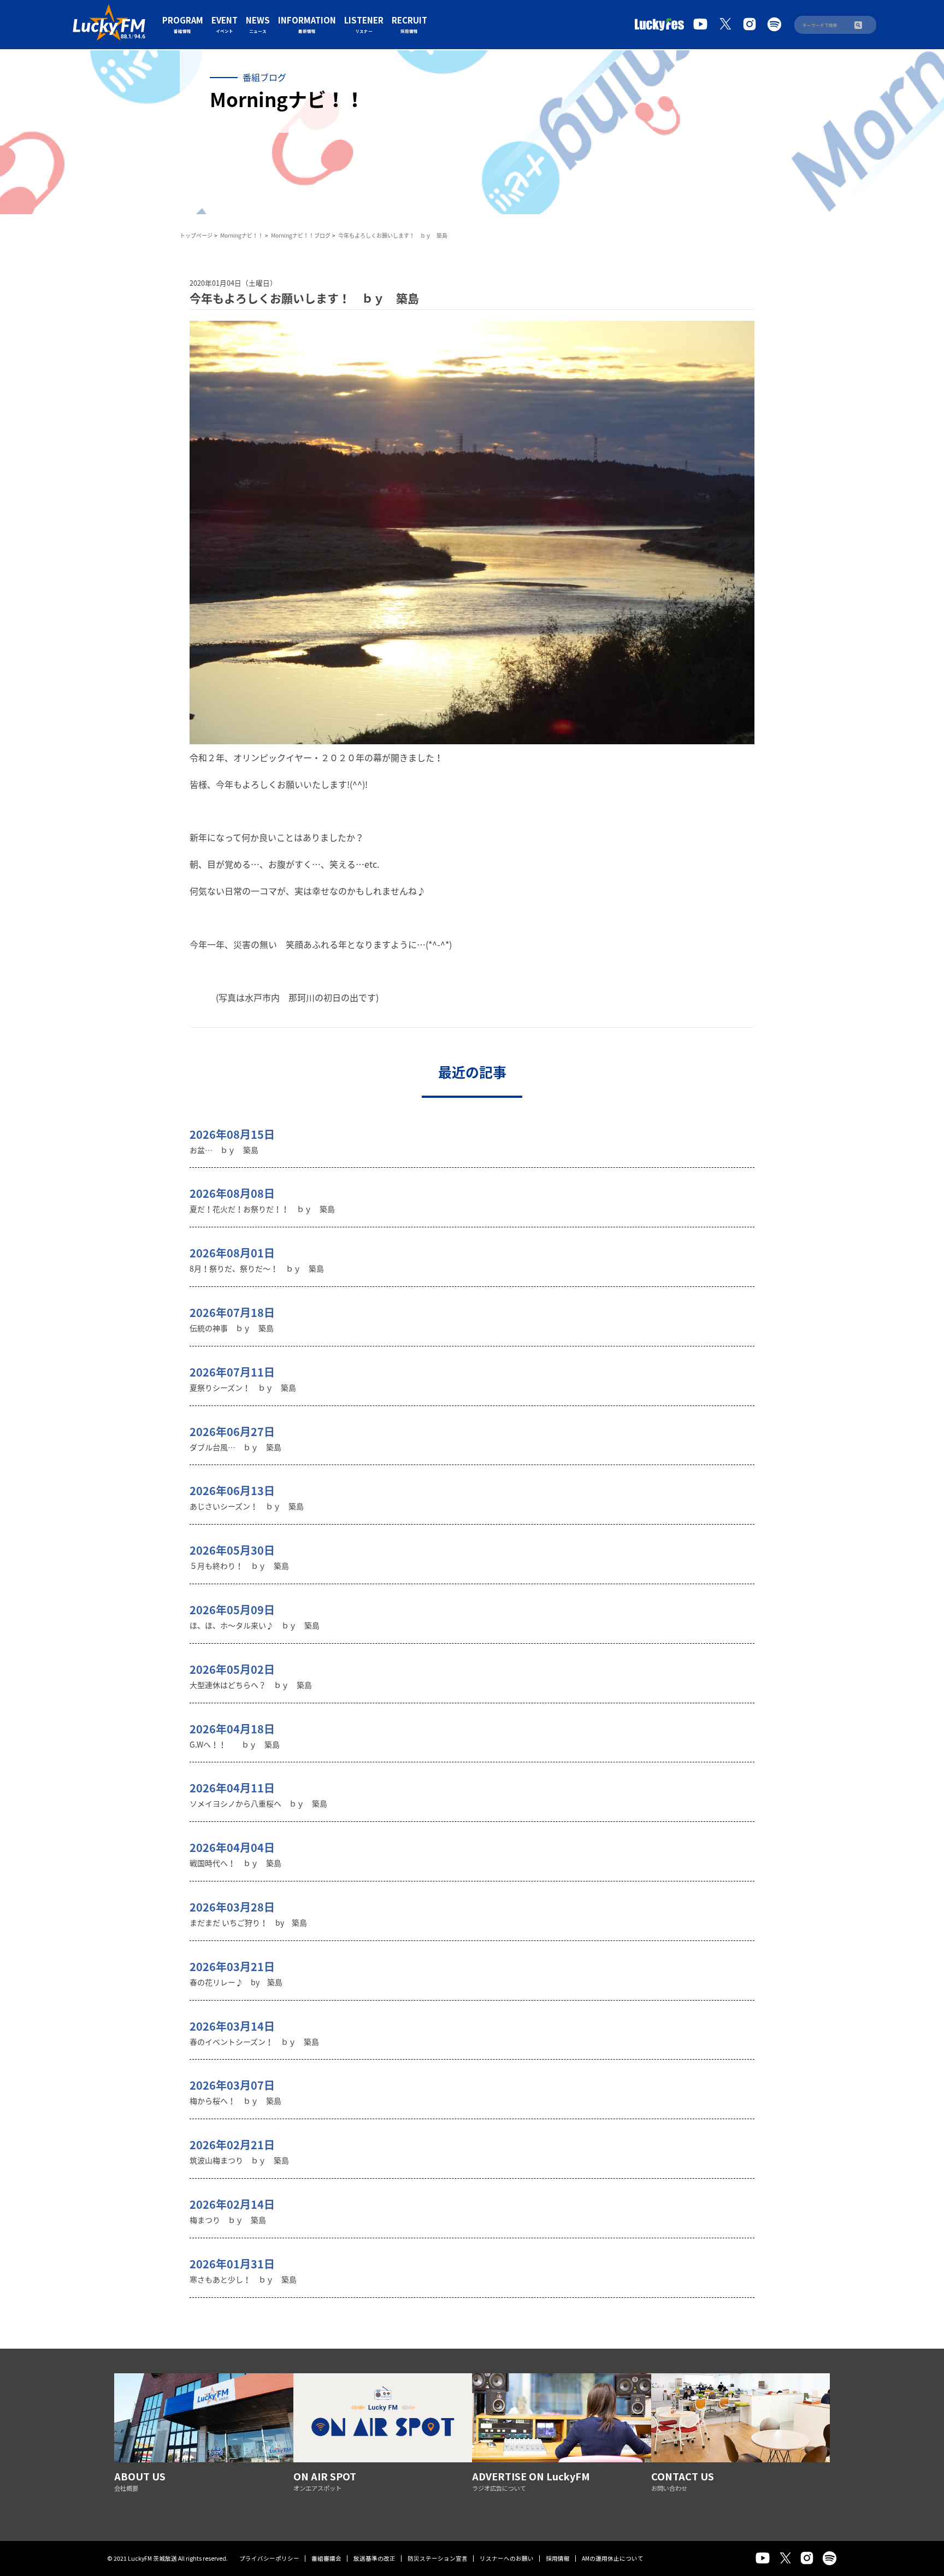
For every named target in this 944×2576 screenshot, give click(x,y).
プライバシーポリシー (269, 2558)
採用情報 (558, 2558)
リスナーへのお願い (507, 2558)
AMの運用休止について (613, 2558)
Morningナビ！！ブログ (301, 235)
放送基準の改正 (374, 2558)
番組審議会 (326, 2558)
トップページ (196, 235)
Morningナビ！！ (242, 235)
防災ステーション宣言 (438, 2558)
